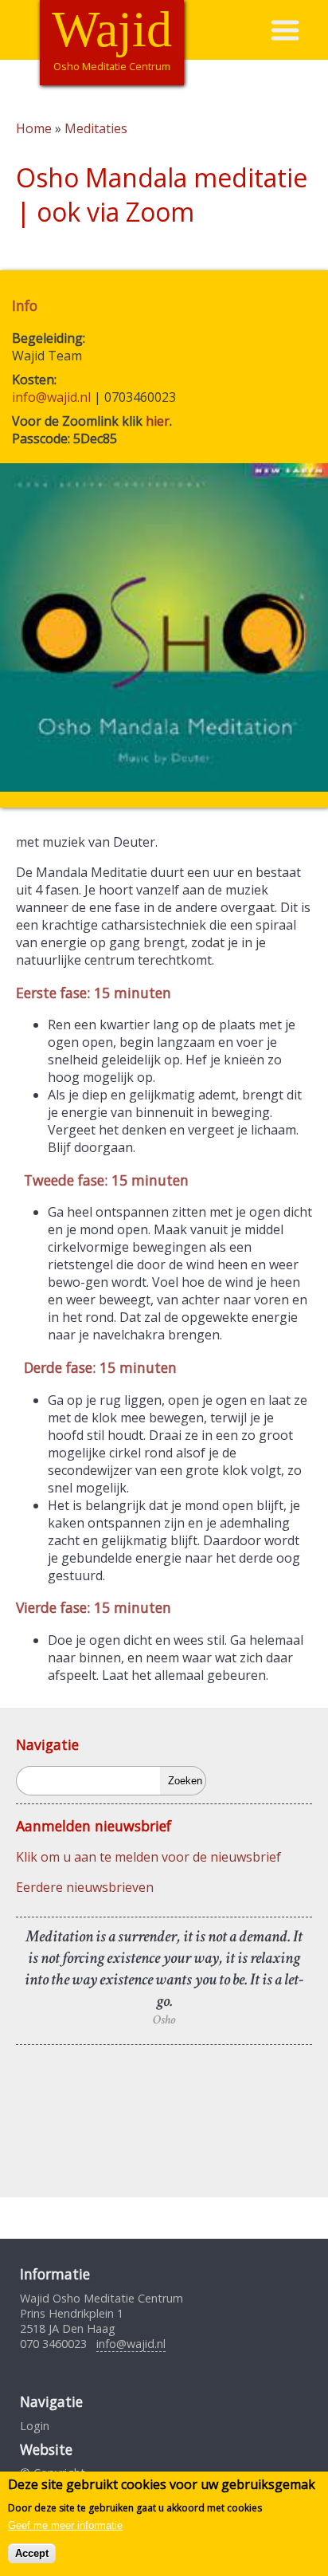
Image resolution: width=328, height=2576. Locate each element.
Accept (32, 2553)
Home (34, 128)
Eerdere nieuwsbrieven (85, 1887)
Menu (299, 30)
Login (35, 2426)
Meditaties (96, 128)
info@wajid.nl (51, 397)
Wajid (112, 29)
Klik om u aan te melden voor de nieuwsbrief (148, 1857)
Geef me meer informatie (65, 2525)
